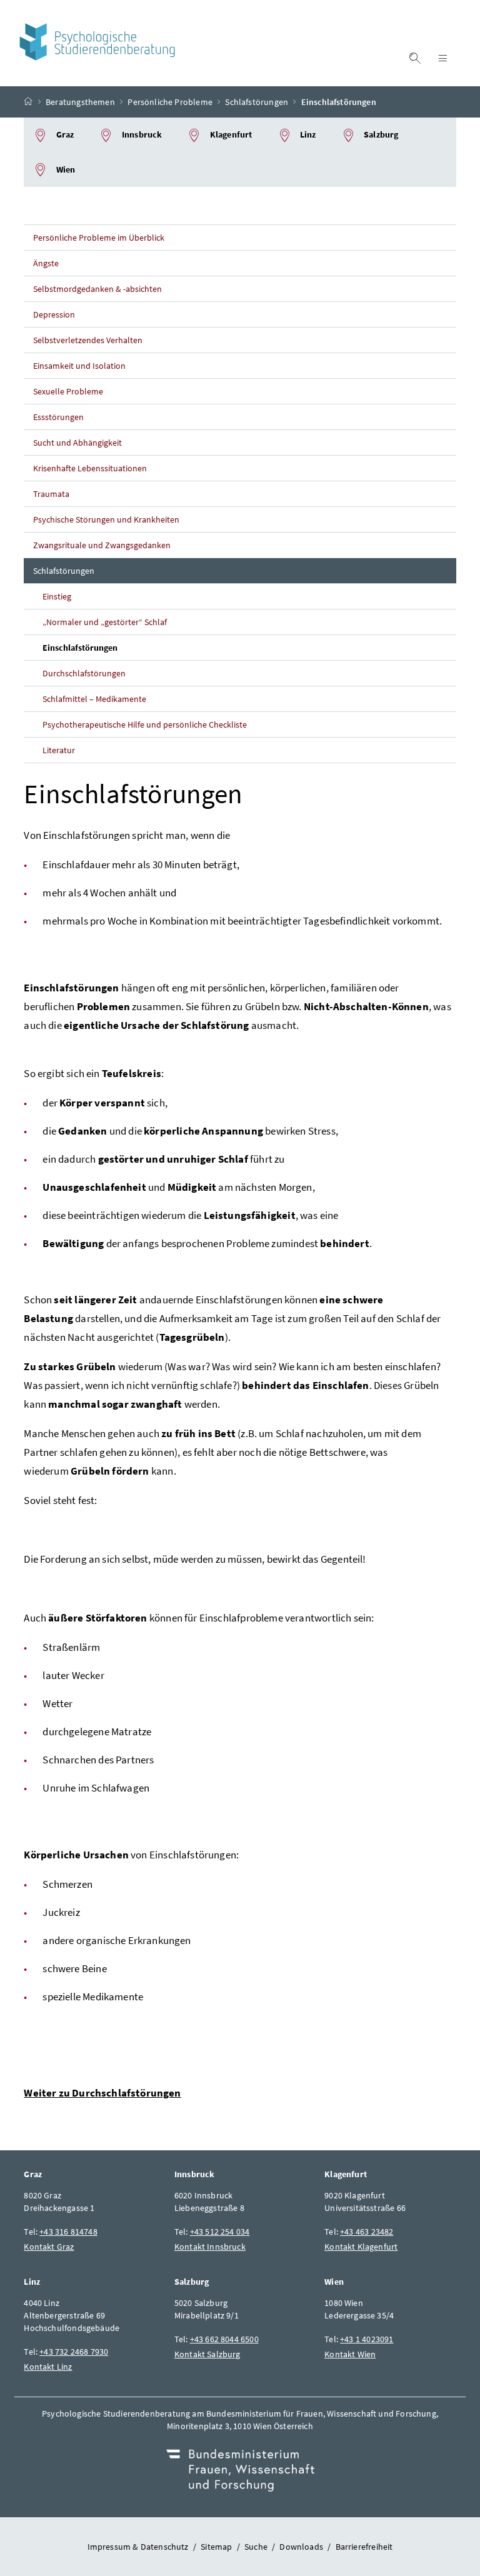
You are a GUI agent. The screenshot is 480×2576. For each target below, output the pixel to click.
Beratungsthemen (80, 102)
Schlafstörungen (257, 102)
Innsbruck (141, 134)
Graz (64, 134)
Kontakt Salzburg (207, 2354)
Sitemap (216, 2547)
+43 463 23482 (367, 2232)
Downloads (301, 2547)
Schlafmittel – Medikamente (94, 699)
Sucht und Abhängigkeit (77, 443)
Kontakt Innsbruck (210, 2247)
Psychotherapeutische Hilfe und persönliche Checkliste (144, 724)
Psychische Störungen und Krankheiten (106, 519)
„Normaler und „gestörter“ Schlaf (105, 622)
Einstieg (57, 596)
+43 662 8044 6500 (224, 2339)
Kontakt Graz (49, 2247)
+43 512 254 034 (220, 2232)
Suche (256, 2547)
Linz (307, 134)
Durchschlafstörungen (84, 673)
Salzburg (380, 134)
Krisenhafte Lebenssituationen (90, 468)
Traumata (51, 494)
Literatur (59, 750)
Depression (54, 314)
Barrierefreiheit (364, 2547)
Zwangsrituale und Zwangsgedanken (102, 545)
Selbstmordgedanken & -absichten (97, 289)
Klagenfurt (230, 134)
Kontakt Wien (350, 2354)
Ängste (46, 263)
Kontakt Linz (48, 2367)
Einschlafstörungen (80, 648)
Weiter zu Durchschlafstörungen (102, 2093)
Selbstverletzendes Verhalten (88, 340)
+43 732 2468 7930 (74, 2352)
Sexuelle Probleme (68, 391)
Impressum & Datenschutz (138, 2547)
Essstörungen (58, 417)
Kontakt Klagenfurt (361, 2247)
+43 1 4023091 (367, 2339)
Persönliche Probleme (170, 102)
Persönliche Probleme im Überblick (98, 238)
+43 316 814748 (68, 2232)
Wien (65, 169)
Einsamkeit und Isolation (79, 366)
